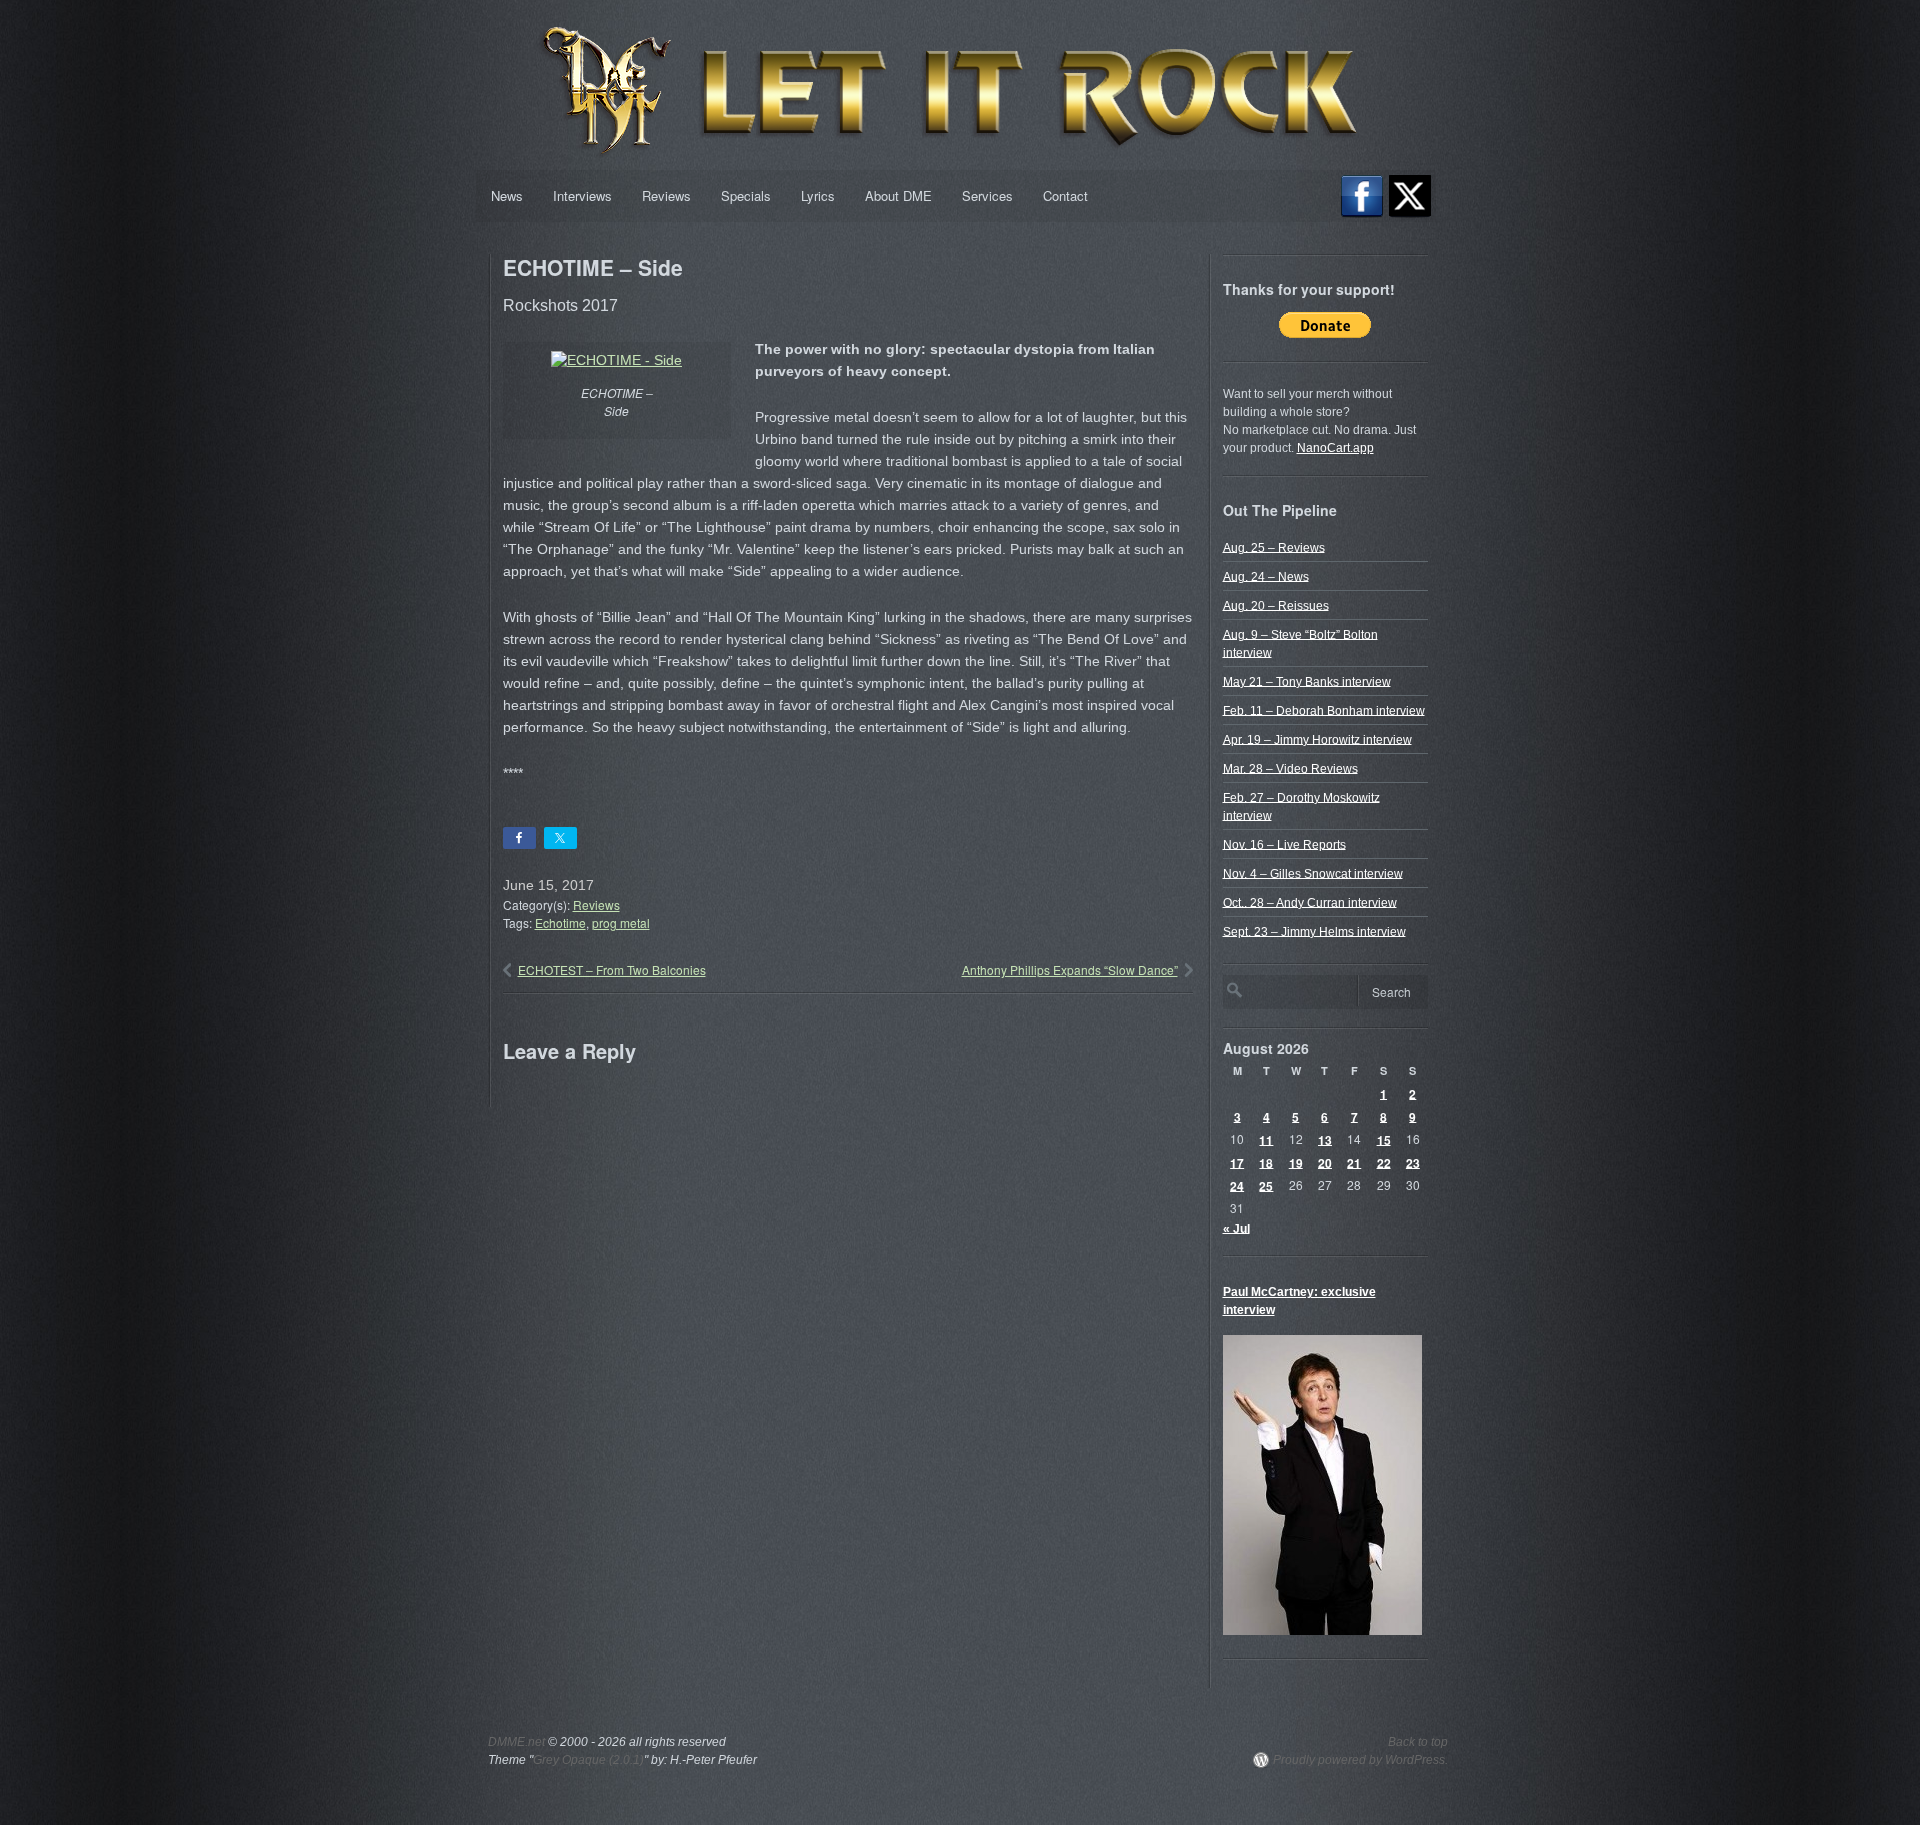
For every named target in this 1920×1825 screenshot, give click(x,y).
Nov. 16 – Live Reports (1284, 844)
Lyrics (818, 195)
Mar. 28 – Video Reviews (1290, 768)
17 (1237, 1162)
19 (1296, 1162)
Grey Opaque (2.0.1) (588, 1760)
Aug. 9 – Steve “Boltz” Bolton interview (1300, 643)
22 (1384, 1162)
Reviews (666, 195)
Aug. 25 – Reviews (1274, 547)
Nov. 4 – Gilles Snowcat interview (1313, 873)
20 (1325, 1162)
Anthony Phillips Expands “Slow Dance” (1070, 969)
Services (987, 195)
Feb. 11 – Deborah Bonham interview (1324, 710)
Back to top (1418, 1742)
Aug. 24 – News (1266, 576)
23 (1413, 1162)
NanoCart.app (1335, 448)
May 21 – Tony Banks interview (1307, 681)
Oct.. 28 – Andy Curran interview (1310, 902)
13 (1325, 1139)
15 (1384, 1139)
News (507, 195)
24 (1237, 1185)
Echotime (560, 922)
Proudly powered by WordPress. (1360, 1760)
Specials (746, 195)
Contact (1065, 195)
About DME (898, 195)
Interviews (582, 195)
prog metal (621, 922)
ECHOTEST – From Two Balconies (612, 969)
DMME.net (516, 1742)
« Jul (1236, 1228)
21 (1354, 1162)
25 (1266, 1185)
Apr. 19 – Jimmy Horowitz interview (1317, 739)
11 (1266, 1139)
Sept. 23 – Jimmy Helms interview (1314, 931)
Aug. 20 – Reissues (1276, 605)
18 (1266, 1162)
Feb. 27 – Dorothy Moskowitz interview (1301, 806)
